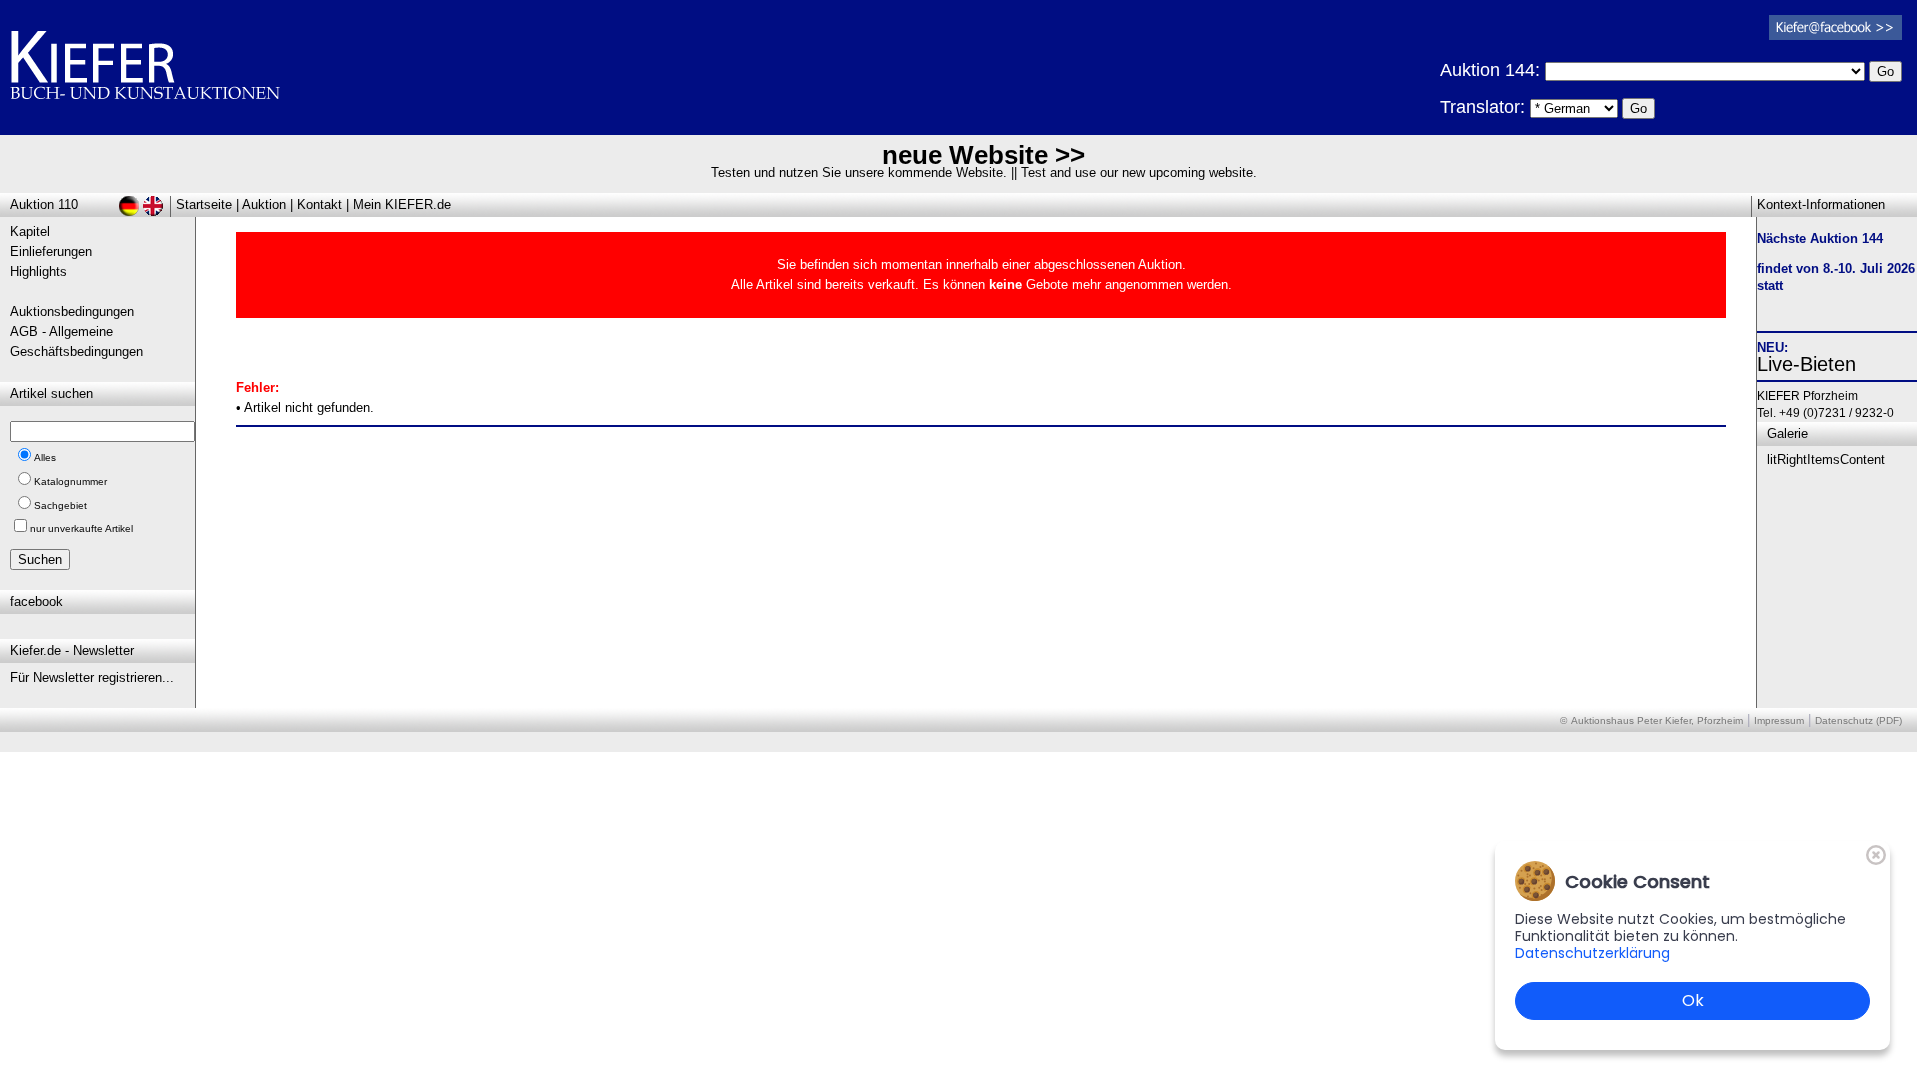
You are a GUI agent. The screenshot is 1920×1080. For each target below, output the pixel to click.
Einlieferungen (51, 251)
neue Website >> (983, 155)
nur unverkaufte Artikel (81, 528)
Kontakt (319, 204)
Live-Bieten (1806, 364)
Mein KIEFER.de (402, 204)
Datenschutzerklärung (1592, 953)
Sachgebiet (60, 505)
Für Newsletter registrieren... (92, 677)
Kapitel (30, 231)
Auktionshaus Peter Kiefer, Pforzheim (1657, 720)
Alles (45, 457)
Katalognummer (70, 481)
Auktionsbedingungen (72, 311)
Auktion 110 (44, 204)
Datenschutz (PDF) (1858, 720)
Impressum (1779, 720)
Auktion (264, 204)
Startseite (204, 204)
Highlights (38, 271)
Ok (1693, 1000)
